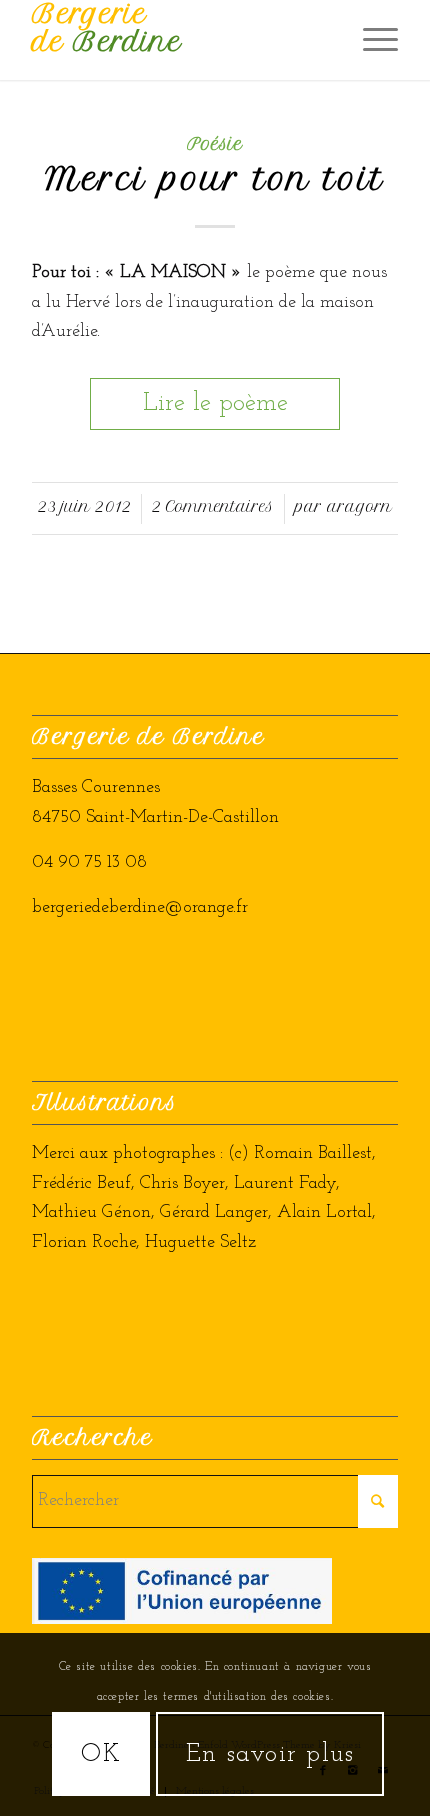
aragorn (359, 507)
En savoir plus (270, 1754)
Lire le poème (215, 403)
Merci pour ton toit (215, 179)
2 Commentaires (213, 507)
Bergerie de (107, 27)
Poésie (215, 144)
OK (101, 1754)
